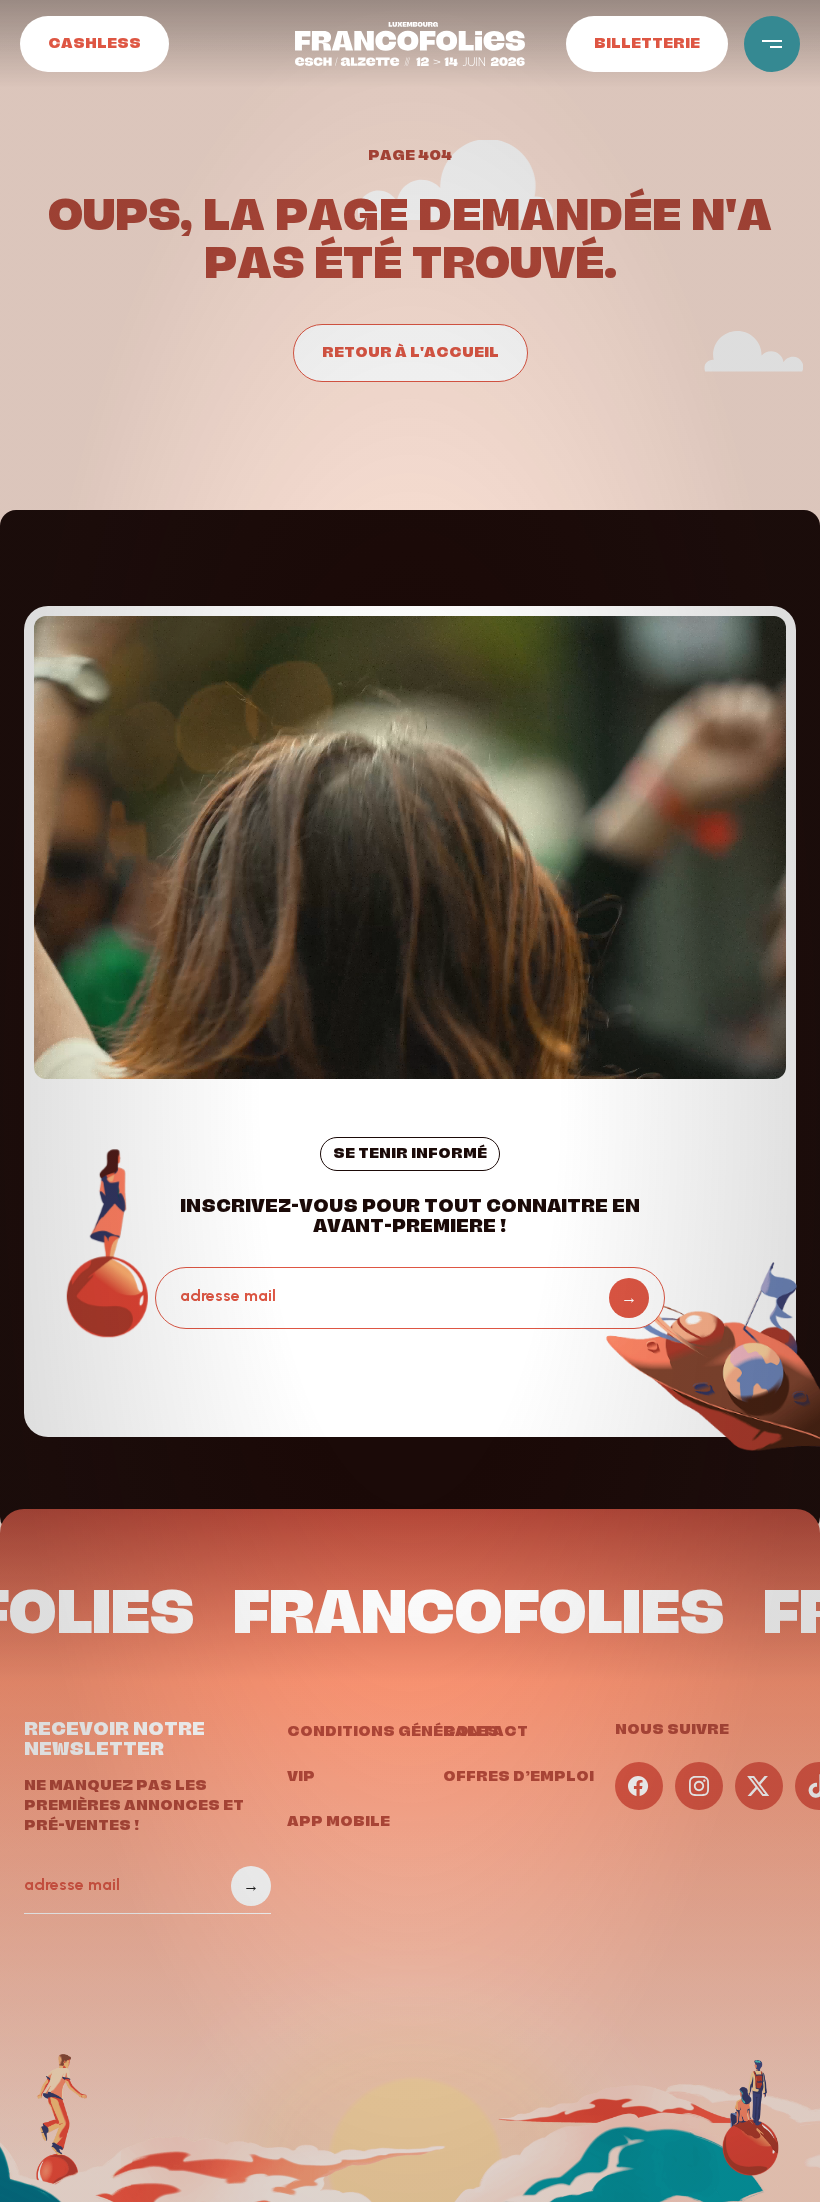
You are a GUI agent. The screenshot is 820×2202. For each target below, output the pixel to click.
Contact (485, 1730)
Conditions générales (393, 1730)
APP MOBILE (338, 1820)
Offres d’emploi (518, 1775)
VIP (301, 1775)
